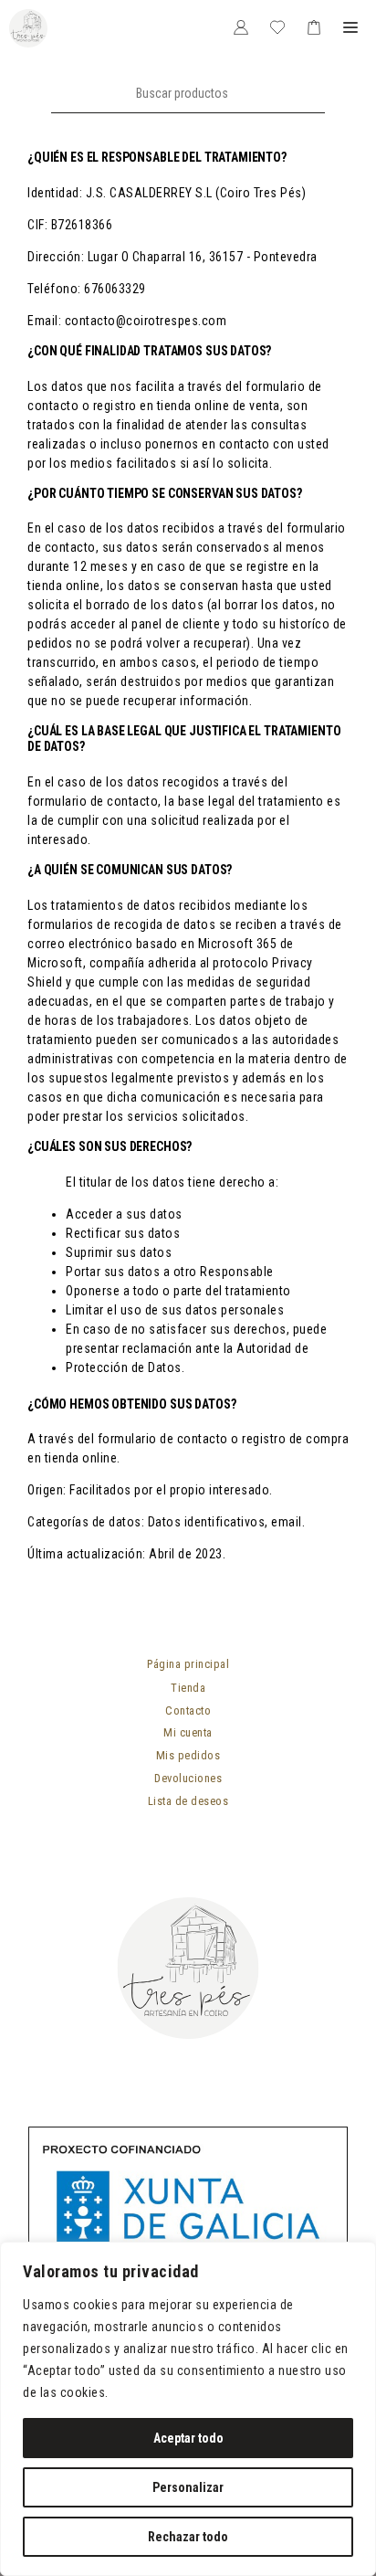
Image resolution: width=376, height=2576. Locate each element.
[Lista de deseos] (277, 28)
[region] (188, 2409)
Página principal (188, 1664)
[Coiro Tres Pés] (28, 28)
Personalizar (188, 2487)
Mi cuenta (188, 1732)
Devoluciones (188, 1778)
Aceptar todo (188, 2438)
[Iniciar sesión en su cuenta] (241, 28)
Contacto (188, 1710)
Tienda (188, 1688)
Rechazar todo (188, 2537)
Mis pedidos (188, 1755)
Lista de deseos (188, 1801)
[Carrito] (314, 28)
